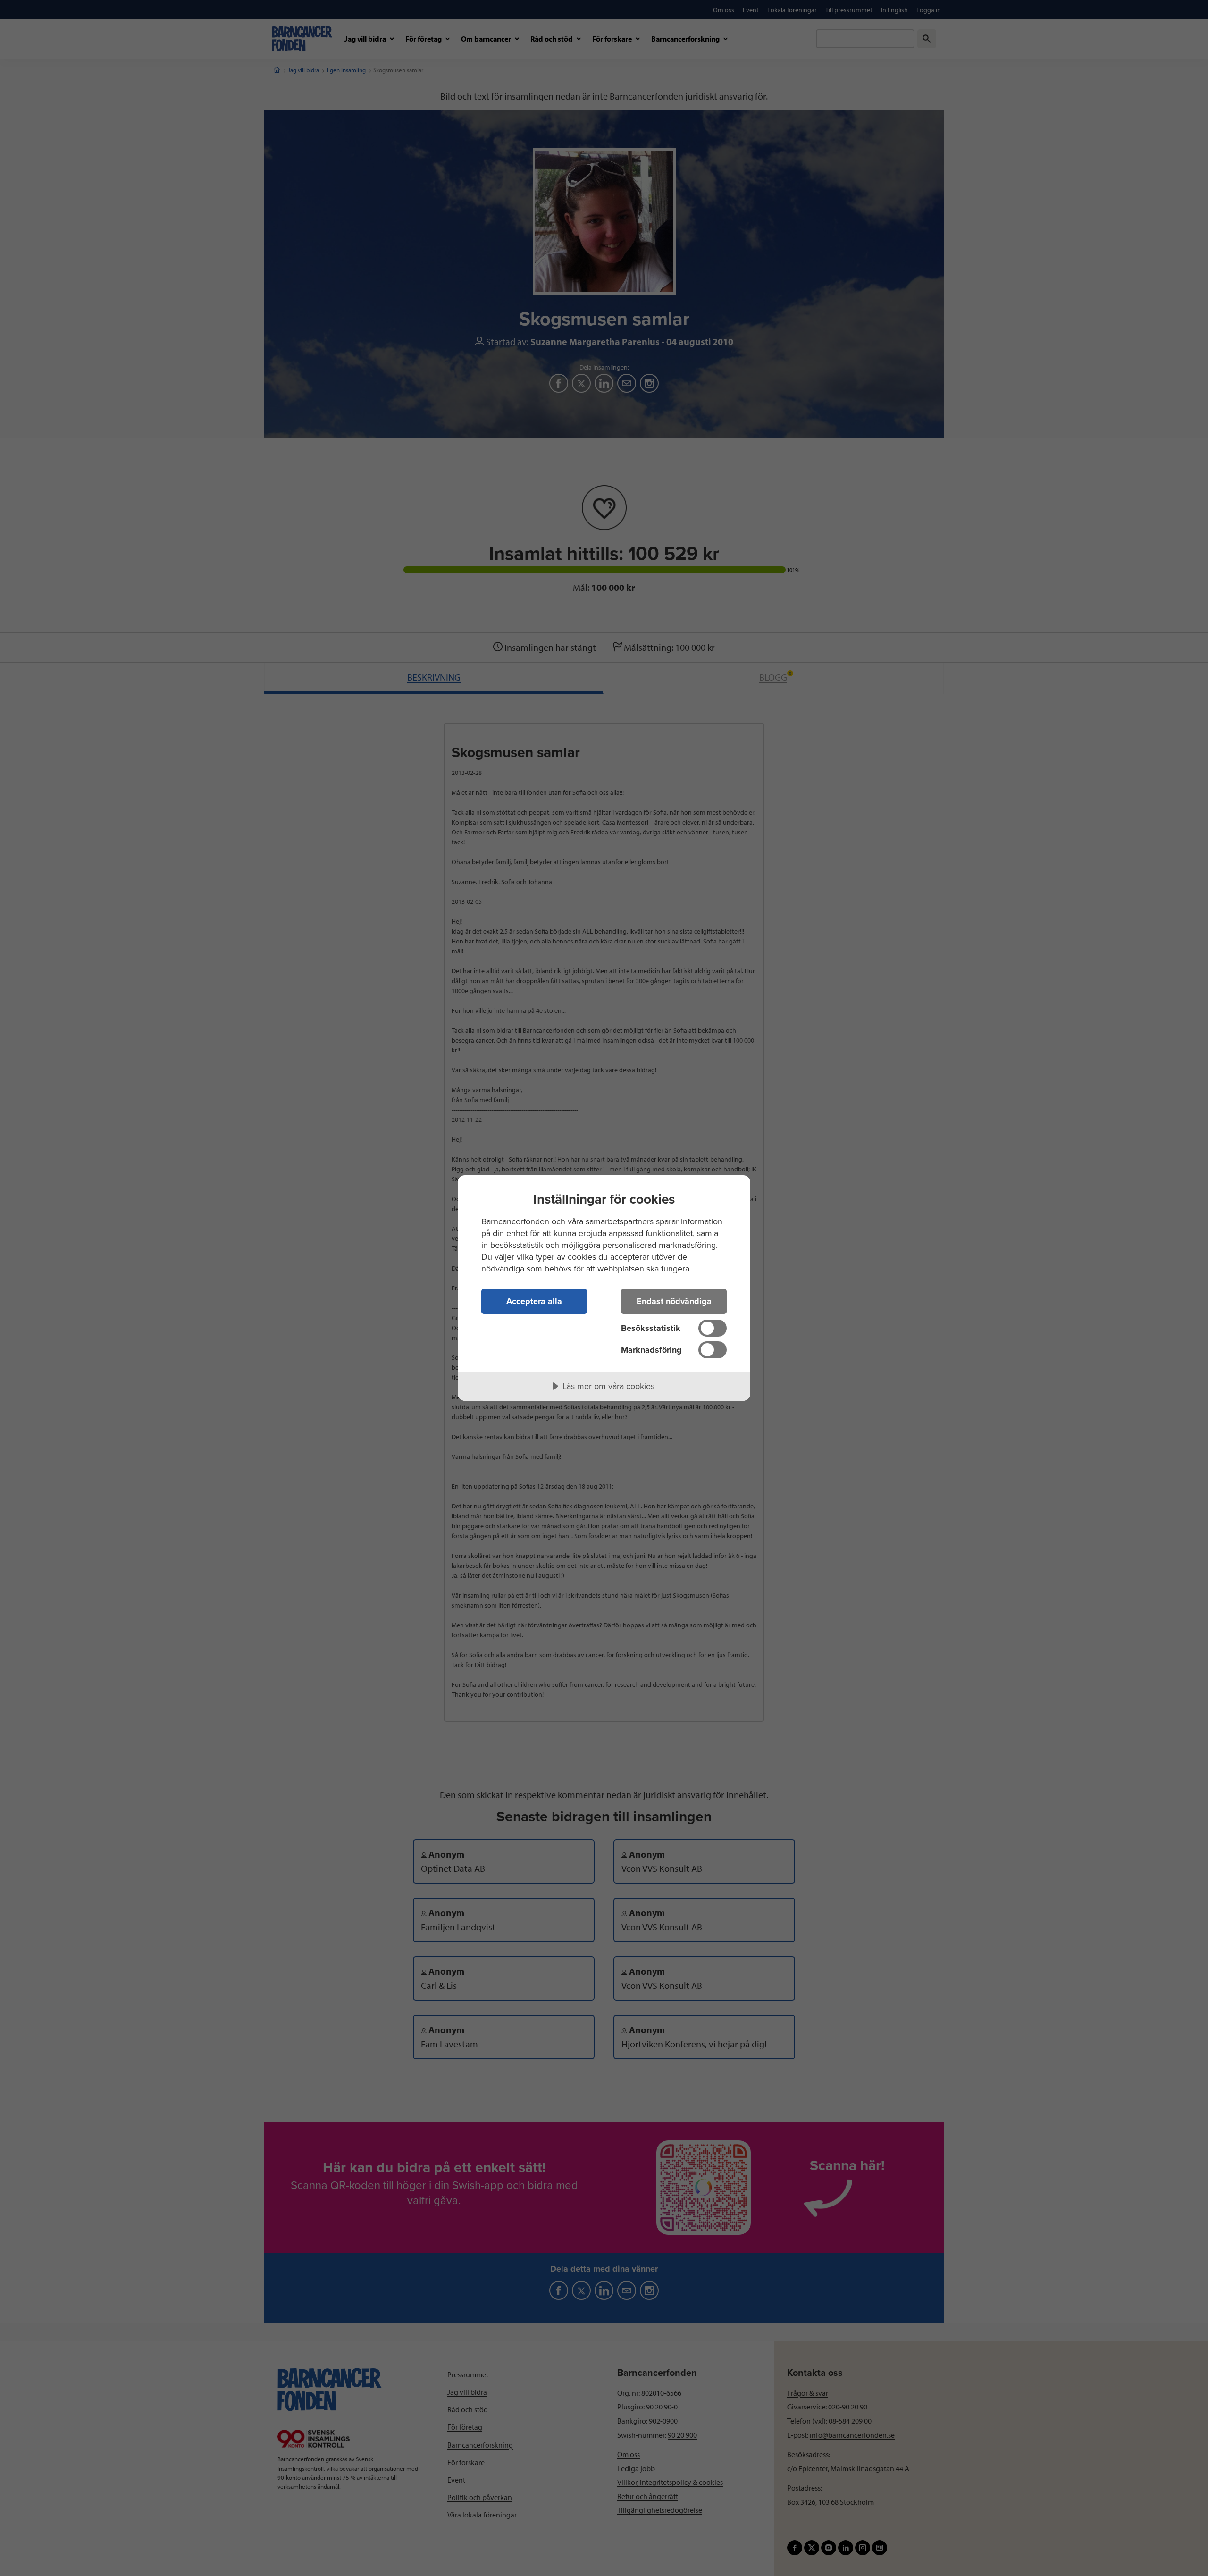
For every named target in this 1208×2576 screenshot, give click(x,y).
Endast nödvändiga (674, 1301)
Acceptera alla (534, 1301)
